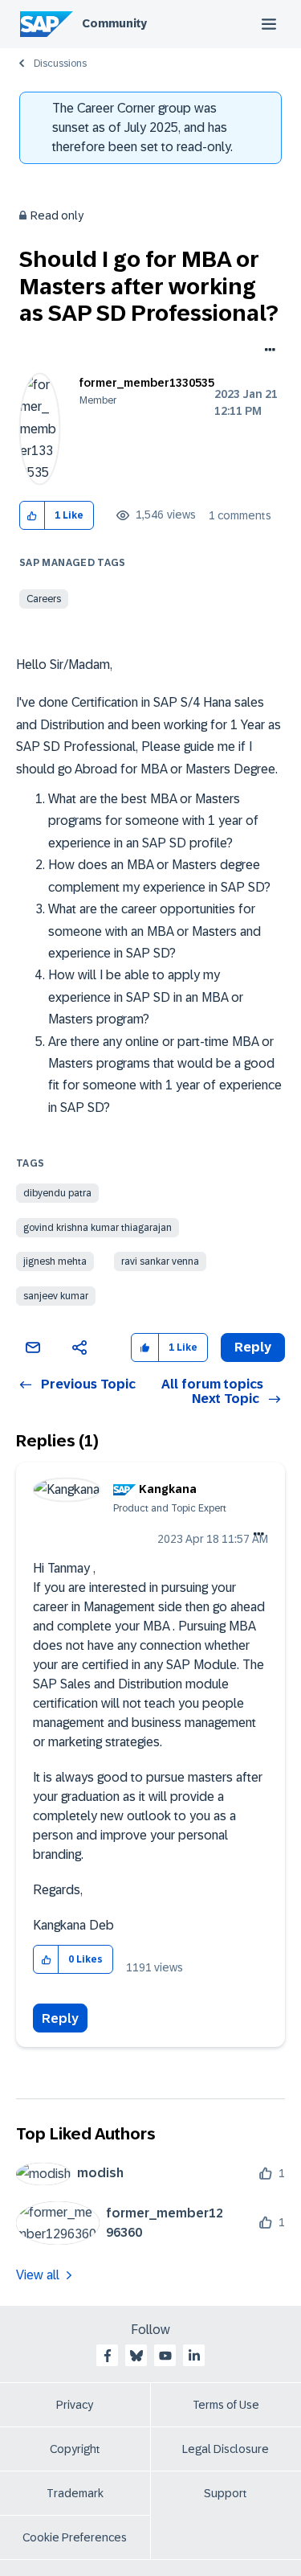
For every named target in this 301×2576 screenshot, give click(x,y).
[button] (33, 516)
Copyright (75, 2449)
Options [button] (267, 351)
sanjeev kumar (56, 1296)
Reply (60, 2018)
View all (38, 2275)
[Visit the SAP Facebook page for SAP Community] (108, 2356)
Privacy (75, 2405)
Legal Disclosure (226, 2449)
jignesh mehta (55, 1261)
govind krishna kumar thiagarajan (98, 1228)
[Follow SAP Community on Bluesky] (136, 2356)
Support (226, 2493)
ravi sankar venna (160, 1261)
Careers (44, 599)
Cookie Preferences (75, 2537)
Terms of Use (226, 2405)
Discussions (60, 64)
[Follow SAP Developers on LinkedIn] (194, 2356)
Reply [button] (253, 1347)
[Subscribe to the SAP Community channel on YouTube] (165, 2356)
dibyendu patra (57, 1193)
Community (114, 23)
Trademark (75, 2493)
